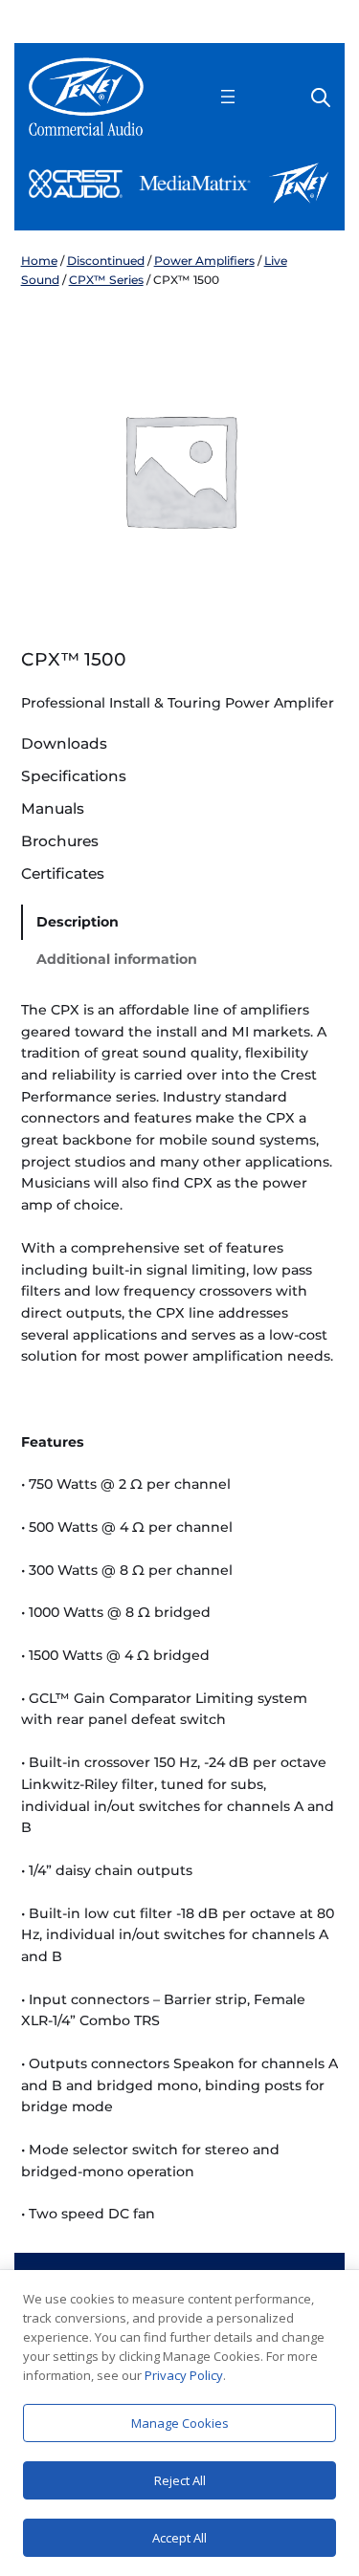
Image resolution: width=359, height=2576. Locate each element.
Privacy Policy (184, 2375)
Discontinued (106, 261)
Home (39, 261)
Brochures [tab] (60, 841)
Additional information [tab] (117, 959)
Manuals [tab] (53, 809)
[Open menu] (228, 97)
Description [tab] (78, 922)
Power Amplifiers (204, 261)
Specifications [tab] (74, 776)
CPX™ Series (106, 280)
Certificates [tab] (63, 874)
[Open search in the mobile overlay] (321, 96)
